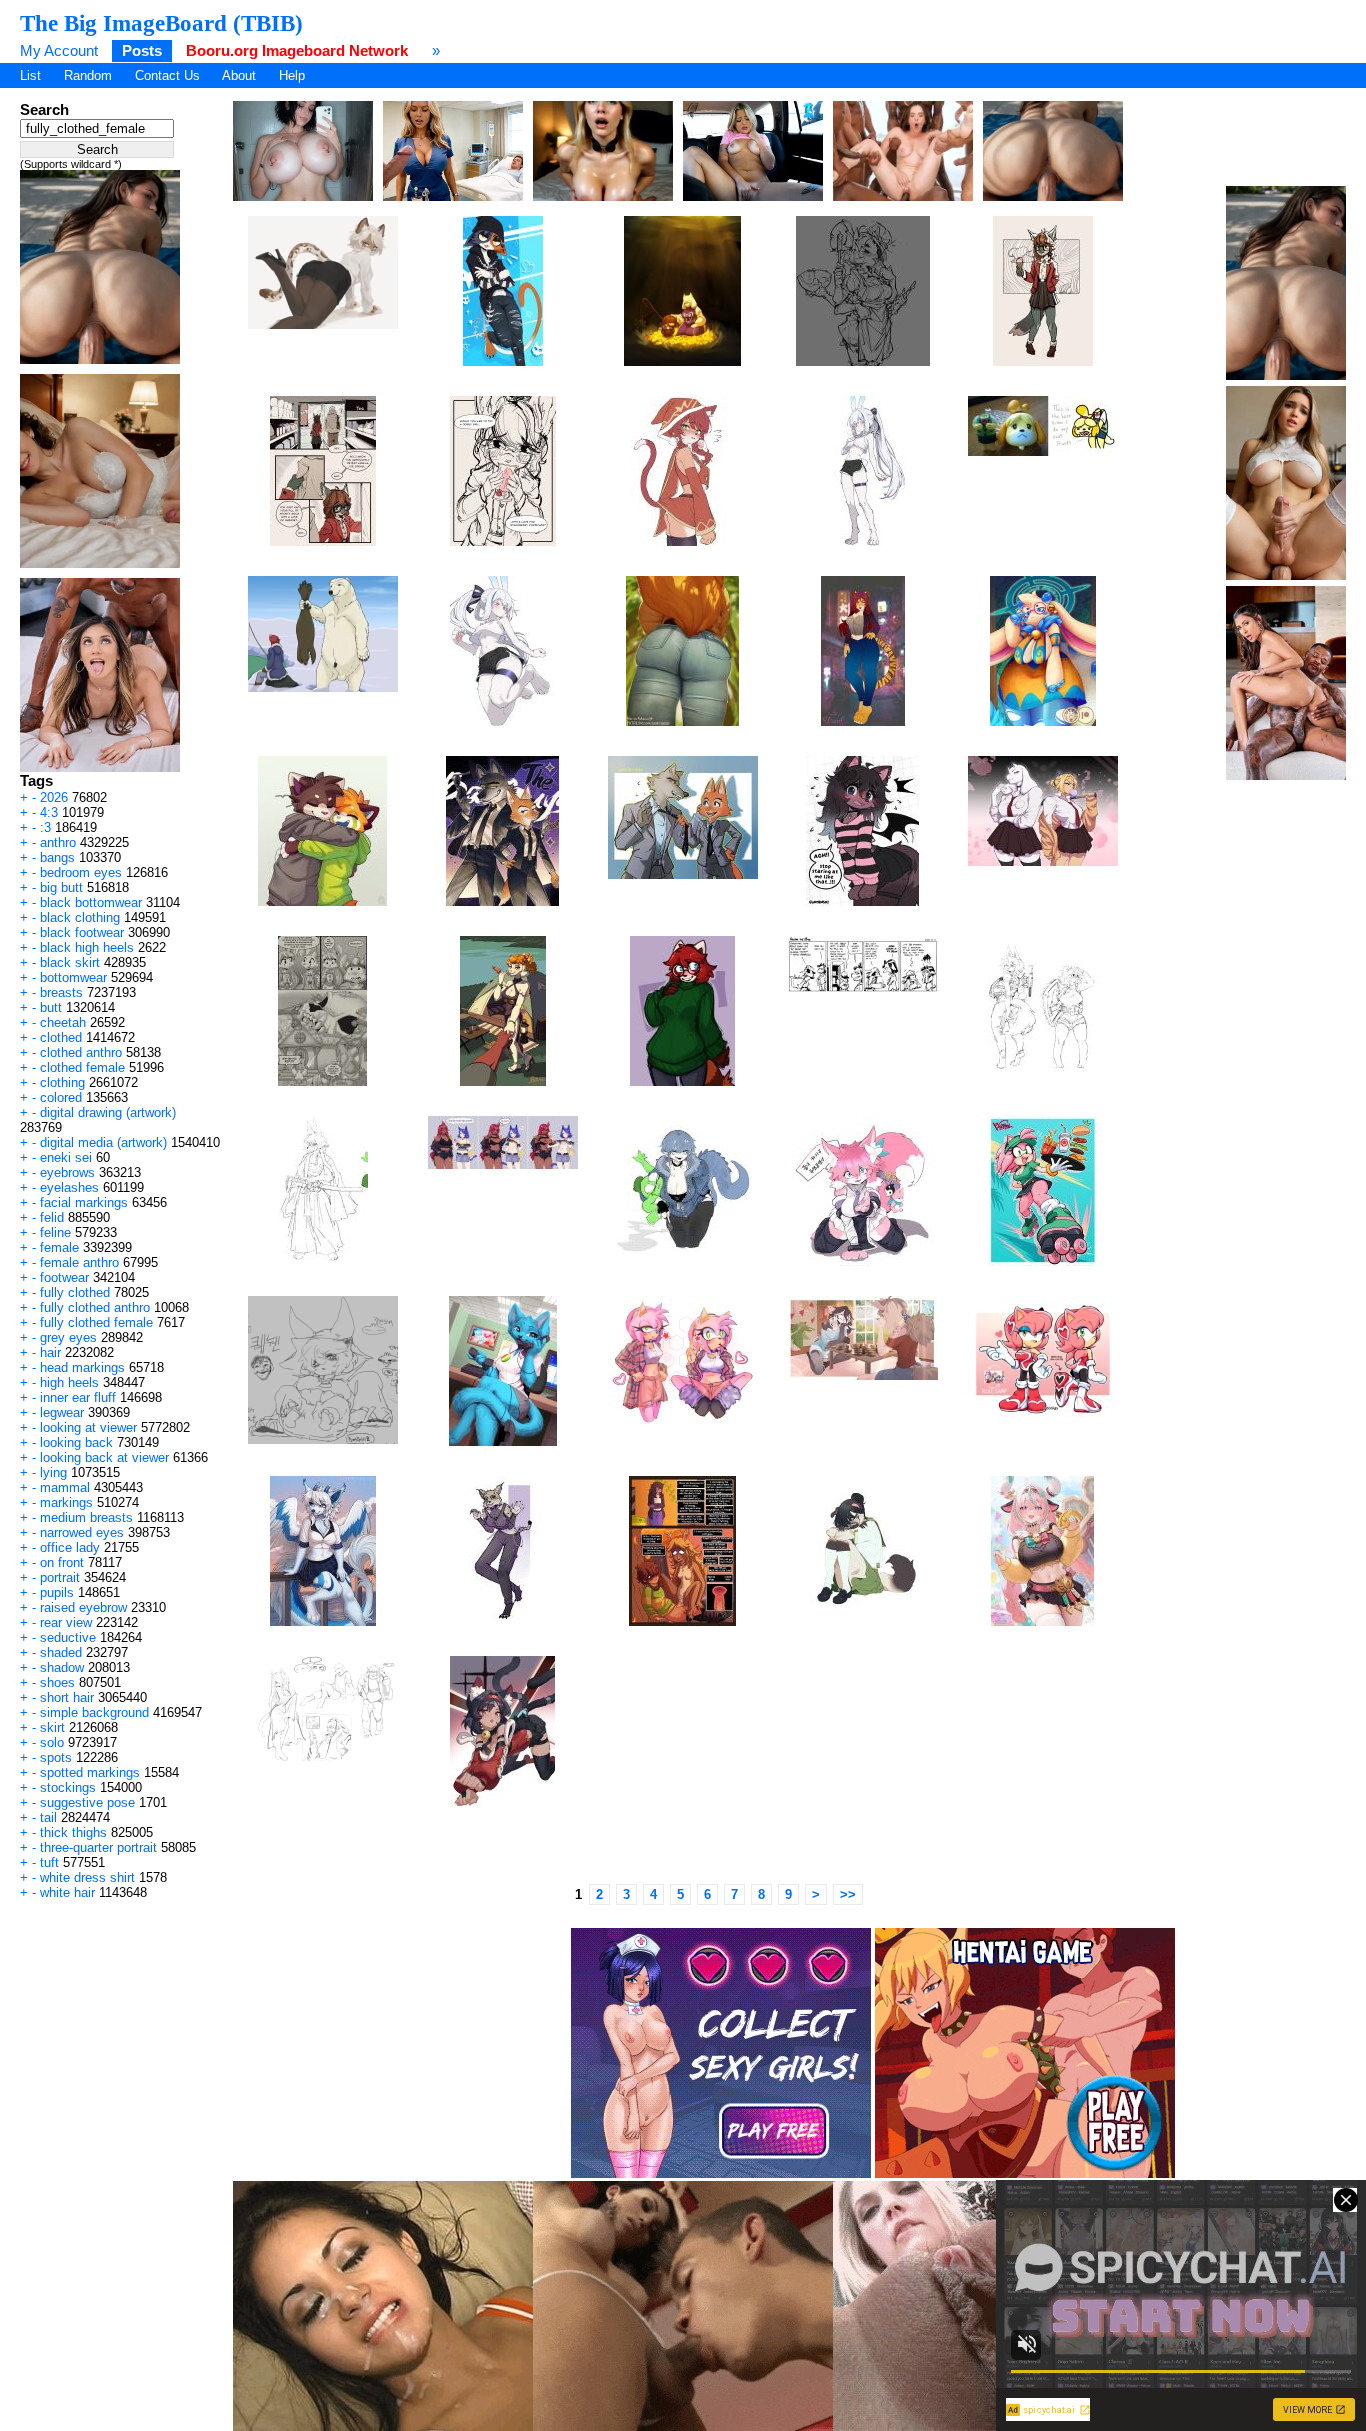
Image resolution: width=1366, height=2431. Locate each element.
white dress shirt (87, 1877)
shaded (61, 1652)
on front (62, 1562)
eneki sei (66, 1157)
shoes (57, 1682)
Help (292, 75)
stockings (68, 1787)
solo (52, 1742)
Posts (142, 50)
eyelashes (69, 1187)
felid (52, 1217)
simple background (94, 1712)
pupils (57, 1592)
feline (55, 1232)
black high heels (87, 947)
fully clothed (75, 1292)
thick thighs (73, 1832)
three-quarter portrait (98, 1847)
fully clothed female (96, 1322)
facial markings (84, 1202)
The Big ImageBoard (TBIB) (161, 23)
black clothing (80, 917)
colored (61, 1097)
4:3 (49, 812)
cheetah (63, 1022)
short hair (67, 1697)
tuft (49, 1862)
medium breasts (86, 1517)
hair (50, 1352)
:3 (45, 827)
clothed (61, 1037)
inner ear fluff (78, 1397)
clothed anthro (81, 1052)
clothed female (82, 1067)
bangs (57, 857)
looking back (76, 1442)
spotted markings (90, 1772)
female (59, 1247)
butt (51, 1007)
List (30, 75)
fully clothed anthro (95, 1307)
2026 (54, 797)
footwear (64, 1277)
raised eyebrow (83, 1607)
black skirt (70, 962)
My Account (59, 50)
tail (48, 1817)
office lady (70, 1547)
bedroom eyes (81, 872)
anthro (58, 842)
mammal (65, 1487)
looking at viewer (88, 1427)
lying (53, 1472)
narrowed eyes (82, 1532)
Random (88, 75)
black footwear (82, 932)
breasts (61, 992)
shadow (62, 1667)
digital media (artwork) (103, 1142)
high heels (69, 1382)
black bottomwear (91, 902)
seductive (68, 1637)
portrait (60, 1577)
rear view (66, 1622)
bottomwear (73, 977)
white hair (67, 1892)
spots (56, 1757)
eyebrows (67, 1172)
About (239, 75)
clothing (62, 1082)
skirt (52, 1727)
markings (66, 1502)
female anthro (79, 1262)
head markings (82, 1367)
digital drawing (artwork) (108, 1112)
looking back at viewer (104, 1457)
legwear (62, 1412)
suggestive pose (87, 1802)
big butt (61, 887)
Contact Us (167, 75)
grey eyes (68, 1337)
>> (848, 1894)
